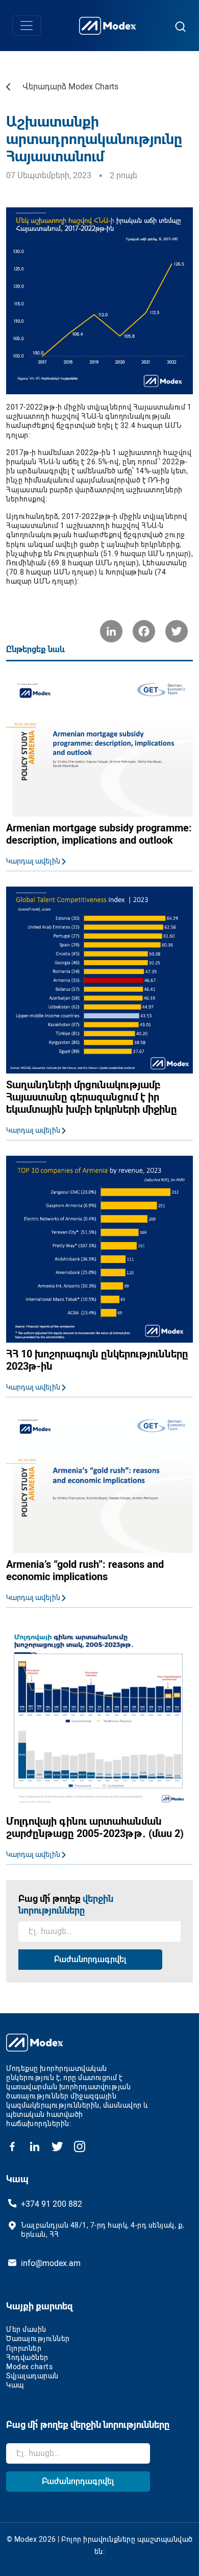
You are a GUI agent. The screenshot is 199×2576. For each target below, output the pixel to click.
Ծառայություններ (38, 2339)
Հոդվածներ (27, 2357)
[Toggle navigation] (27, 26)
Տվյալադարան (32, 2376)
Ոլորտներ (24, 2348)
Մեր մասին (26, 2329)
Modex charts (29, 2367)
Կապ (15, 2385)
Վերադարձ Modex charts (70, 87)
